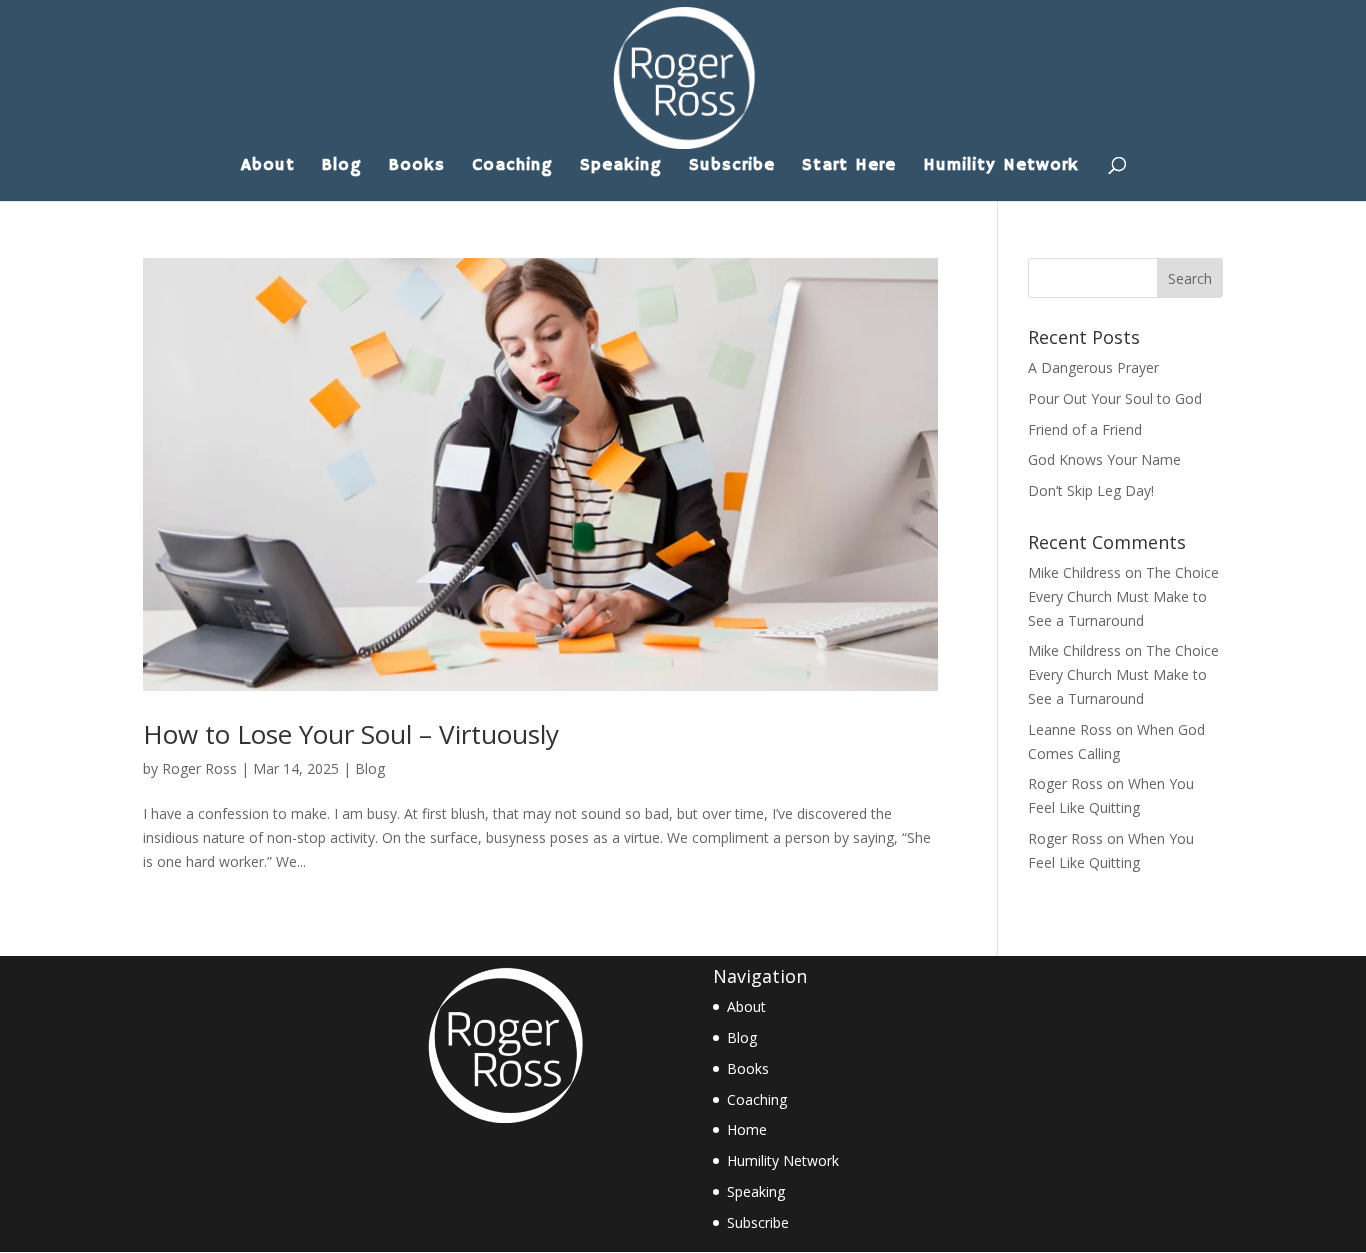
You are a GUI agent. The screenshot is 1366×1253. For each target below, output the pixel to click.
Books (417, 167)
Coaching (512, 167)
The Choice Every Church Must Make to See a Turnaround (1123, 596)
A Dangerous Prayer (1093, 367)
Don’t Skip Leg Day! (1091, 490)
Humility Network (1001, 167)
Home (747, 1129)
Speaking (621, 167)
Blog (342, 167)
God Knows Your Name (1104, 459)
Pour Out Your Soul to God (1115, 398)
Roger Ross (199, 768)
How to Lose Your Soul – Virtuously (351, 734)
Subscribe (732, 167)
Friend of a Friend (1085, 429)
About (268, 167)
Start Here (849, 167)
